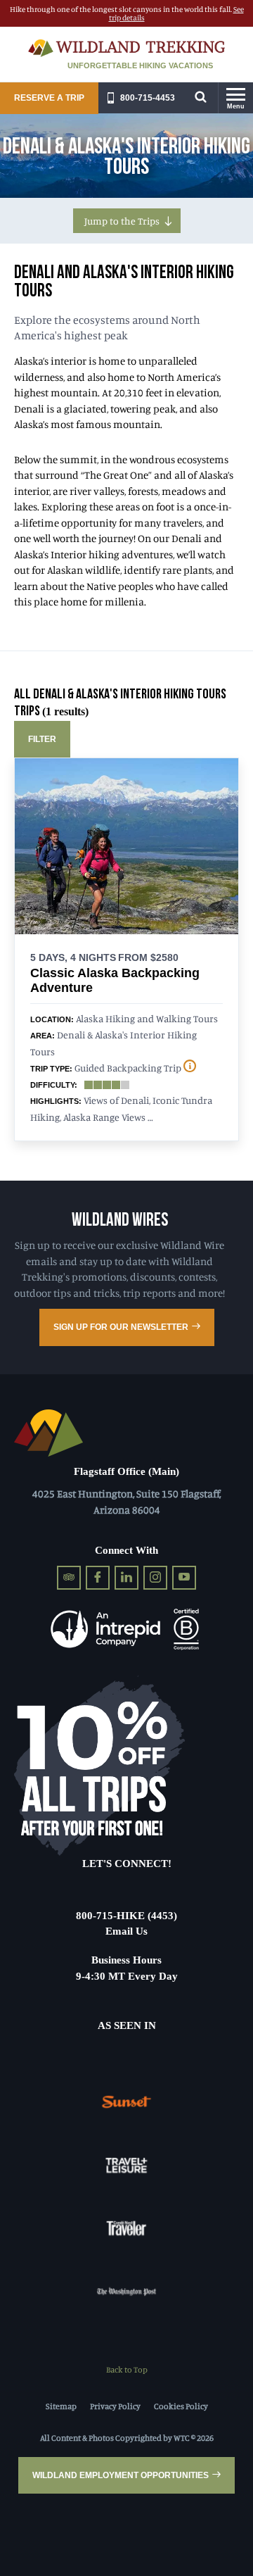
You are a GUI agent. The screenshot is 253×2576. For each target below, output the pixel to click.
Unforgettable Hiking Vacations (140, 65)
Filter (42, 739)
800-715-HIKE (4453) (126, 1916)
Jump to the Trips (122, 221)
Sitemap (61, 2406)
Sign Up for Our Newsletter (121, 1327)
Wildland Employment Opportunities (121, 2475)
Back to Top (127, 2369)
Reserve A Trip (49, 98)
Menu (236, 106)
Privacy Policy (115, 2406)
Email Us (126, 1931)
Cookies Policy (181, 2406)
